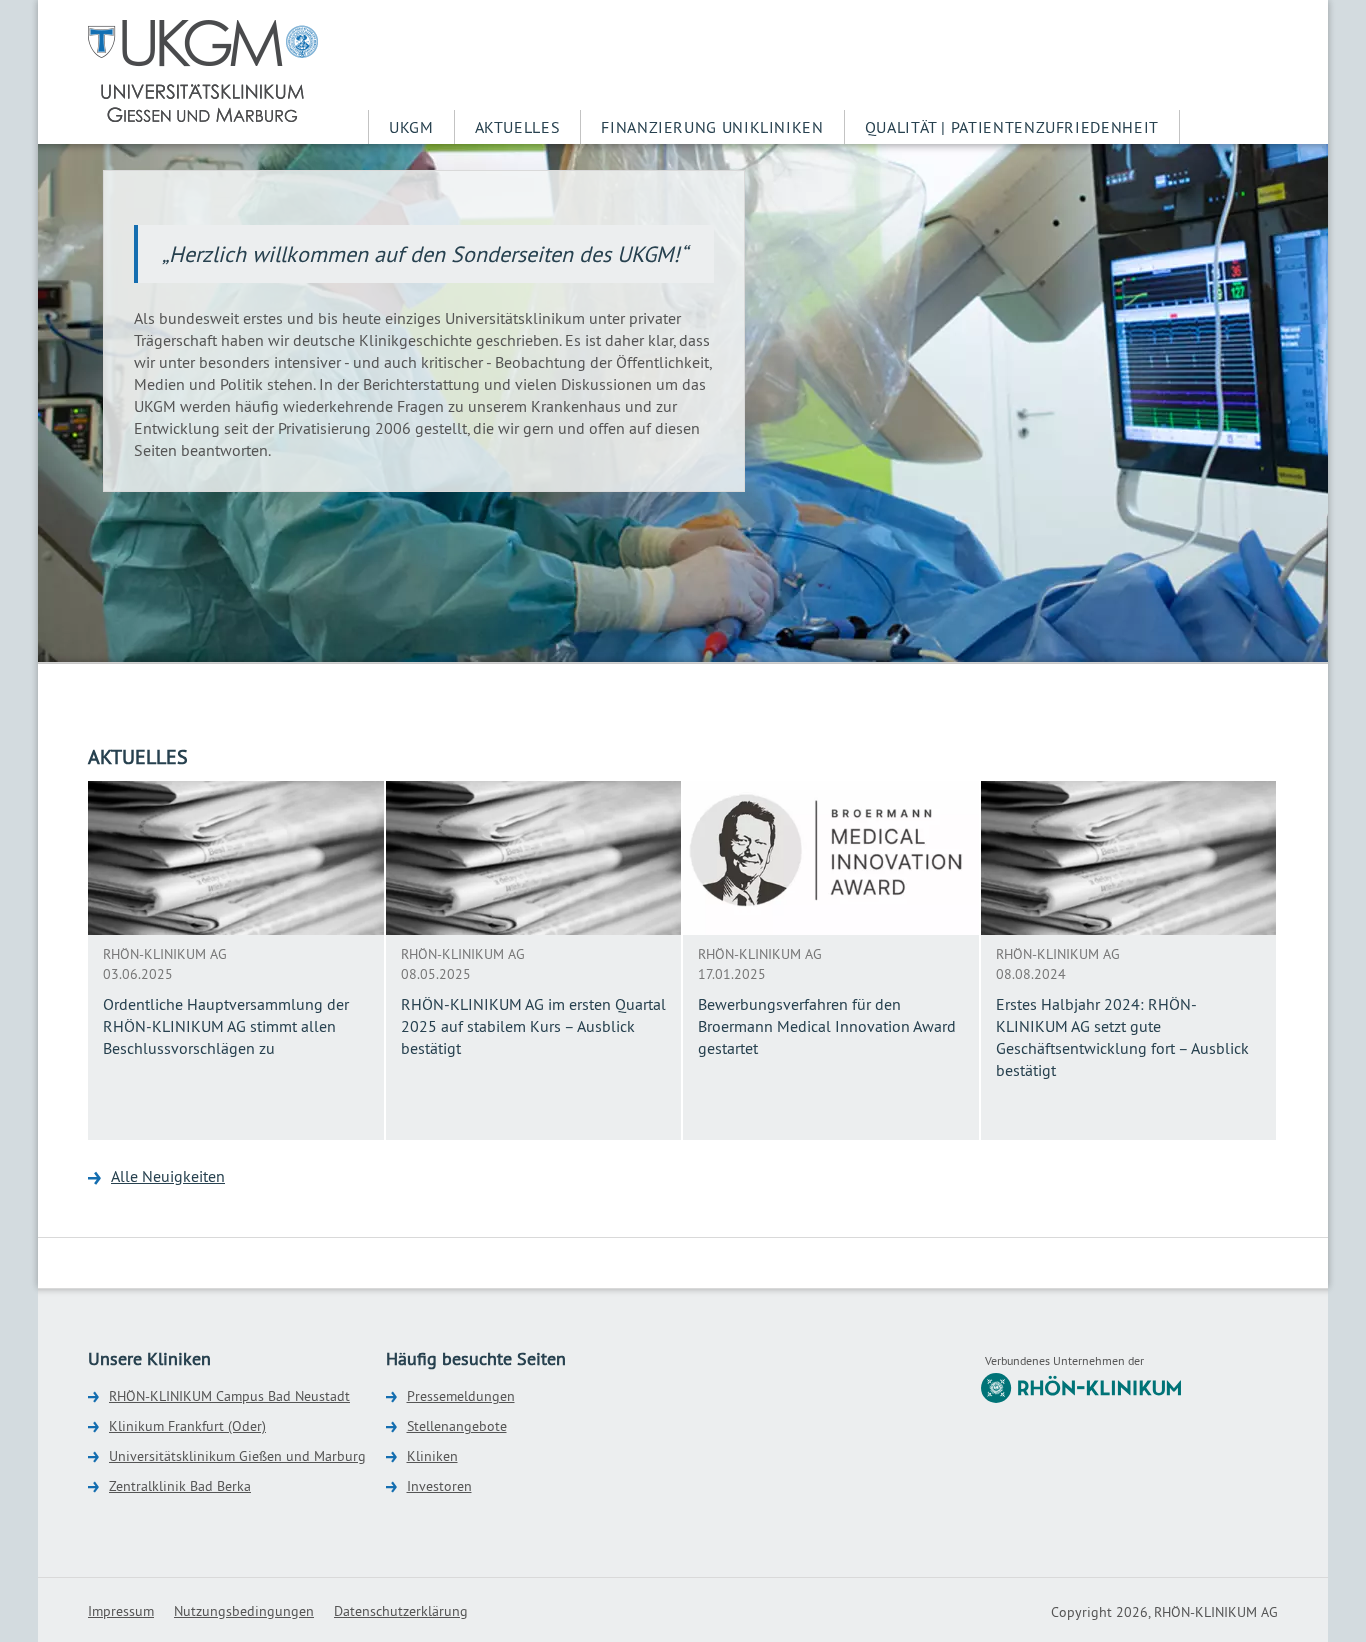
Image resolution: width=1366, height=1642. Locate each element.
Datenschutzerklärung (401, 1611)
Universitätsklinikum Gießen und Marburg (237, 1456)
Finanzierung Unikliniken (712, 127)
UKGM (411, 127)
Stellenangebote (457, 1426)
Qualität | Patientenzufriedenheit (1012, 127)
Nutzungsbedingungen (244, 1611)
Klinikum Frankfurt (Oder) (187, 1426)
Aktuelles (518, 127)
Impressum (121, 1611)
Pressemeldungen (461, 1396)
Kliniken (432, 1456)
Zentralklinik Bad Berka (180, 1486)
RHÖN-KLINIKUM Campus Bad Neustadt (229, 1396)
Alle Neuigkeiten (168, 1176)
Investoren (439, 1486)
